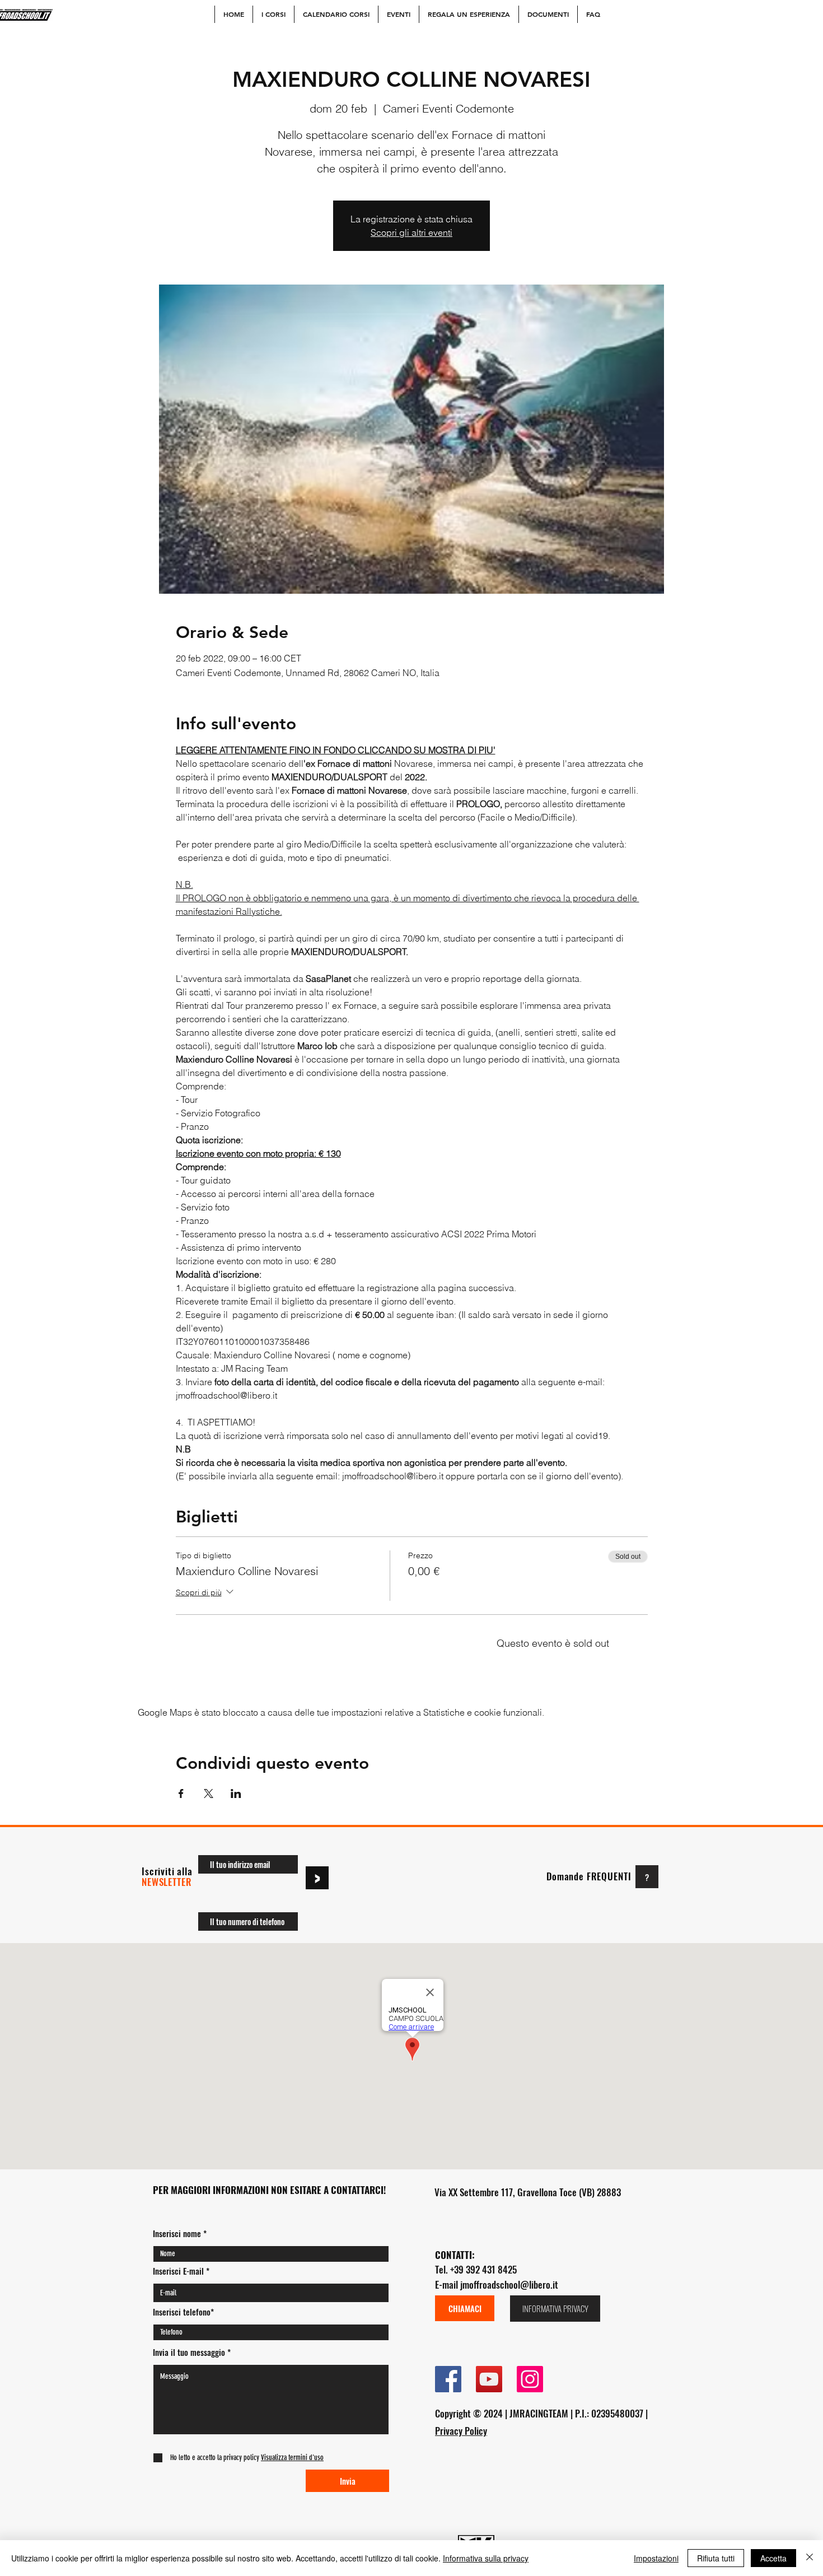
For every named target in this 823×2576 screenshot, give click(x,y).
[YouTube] (489, 2379)
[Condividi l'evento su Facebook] (181, 1794)
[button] (291, 2458)
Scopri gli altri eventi (411, 232)
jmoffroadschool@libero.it (509, 2284)
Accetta (773, 2558)
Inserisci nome (177, 2233)
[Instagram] (530, 2379)
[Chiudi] (810, 2558)
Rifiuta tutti (716, 2558)
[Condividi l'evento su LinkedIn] (236, 1794)
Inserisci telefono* (183, 2312)
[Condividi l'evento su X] (209, 1794)
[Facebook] (448, 2379)
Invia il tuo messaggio (189, 2352)
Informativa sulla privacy (486, 2558)
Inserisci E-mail (178, 2271)
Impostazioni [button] (656, 2558)
